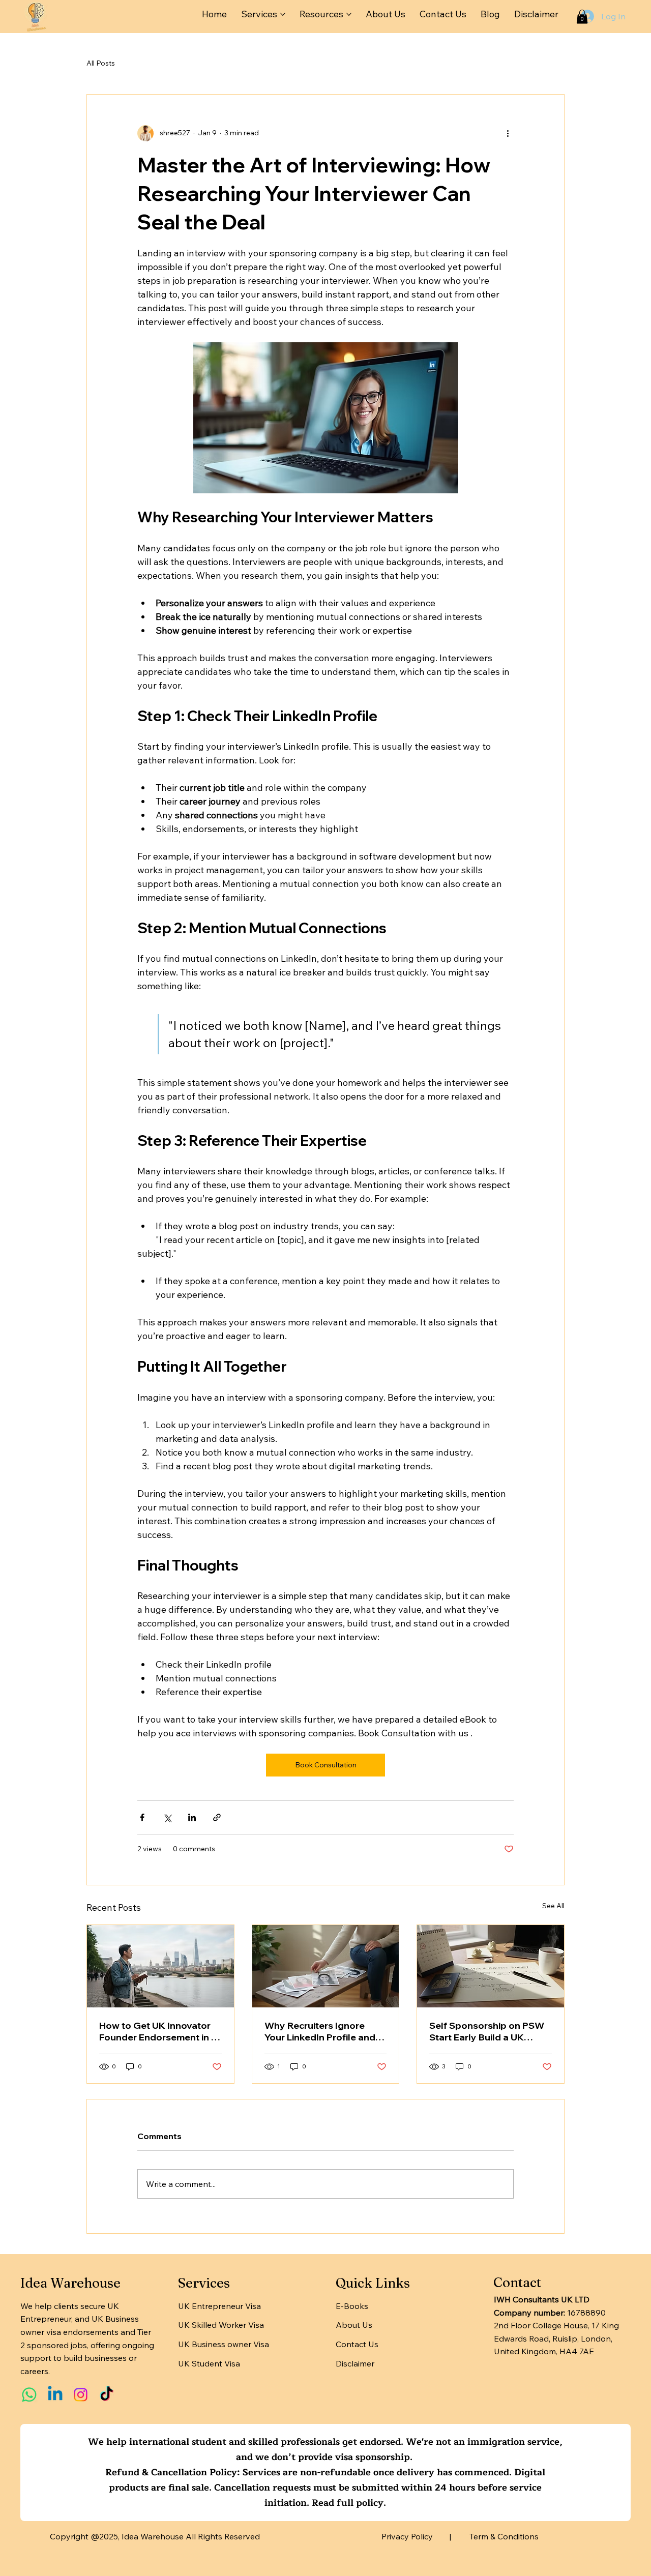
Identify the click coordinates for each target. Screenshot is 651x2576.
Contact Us (357, 2344)
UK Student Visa (209, 2363)
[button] (582, 17)
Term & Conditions (504, 2536)
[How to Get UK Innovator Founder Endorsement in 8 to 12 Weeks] (160, 1966)
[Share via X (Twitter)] (167, 1817)
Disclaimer (355, 2363)
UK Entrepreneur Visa (219, 2306)
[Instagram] (81, 2395)
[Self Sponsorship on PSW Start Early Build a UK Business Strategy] (491, 1966)
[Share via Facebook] (142, 1817)
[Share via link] (217, 1817)
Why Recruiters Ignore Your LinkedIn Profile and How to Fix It (320, 2031)
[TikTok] (107, 2395)
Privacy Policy (407, 2536)
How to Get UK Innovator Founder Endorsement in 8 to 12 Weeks (158, 2031)
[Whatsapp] (29, 2395)
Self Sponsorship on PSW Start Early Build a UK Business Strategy (487, 2031)
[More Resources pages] (349, 14)
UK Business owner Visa (224, 2344)
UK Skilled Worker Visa (221, 2325)
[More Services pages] (283, 14)
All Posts (101, 63)
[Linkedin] (55, 2395)
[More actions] (508, 133)
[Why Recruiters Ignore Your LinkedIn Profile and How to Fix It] (326, 1966)
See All (553, 1906)
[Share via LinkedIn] (192, 1817)
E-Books (352, 2306)
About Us (354, 2325)
